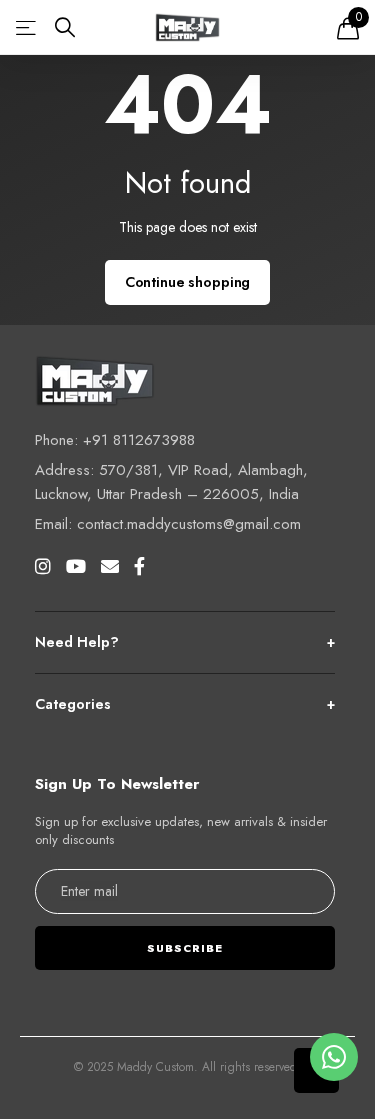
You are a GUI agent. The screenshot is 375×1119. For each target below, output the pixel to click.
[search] (65, 27)
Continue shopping (188, 282)
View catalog (27, 27)
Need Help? (185, 642)
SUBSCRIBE (185, 948)
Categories (185, 704)
